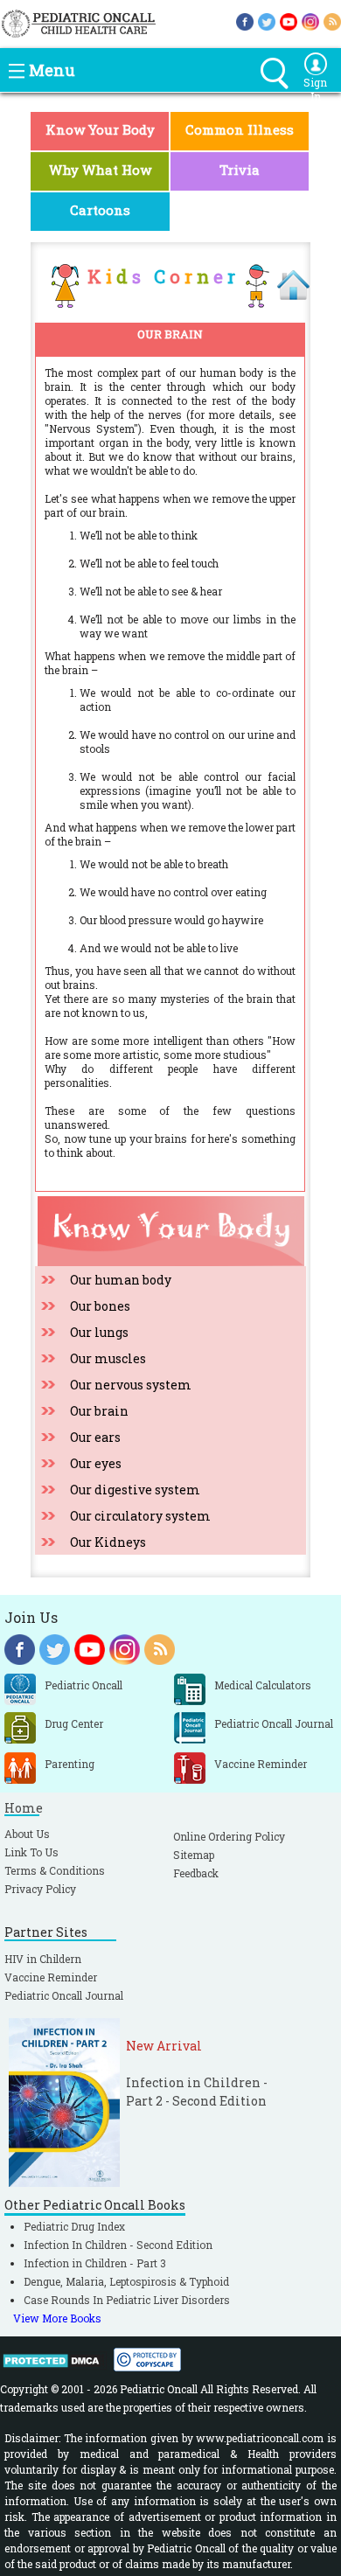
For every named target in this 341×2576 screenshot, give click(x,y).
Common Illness (240, 129)
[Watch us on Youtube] (289, 20)
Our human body (121, 1280)
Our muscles (108, 1358)
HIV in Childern (43, 1959)
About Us (27, 1834)
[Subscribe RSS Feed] (332, 20)
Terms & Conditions (55, 1870)
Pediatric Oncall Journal (64, 1995)
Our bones (100, 1306)
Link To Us (31, 1852)
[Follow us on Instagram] (310, 20)
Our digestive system (135, 1490)
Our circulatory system (140, 1516)
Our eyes (96, 1463)
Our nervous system (131, 1385)
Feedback (196, 1873)
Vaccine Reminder (51, 1977)
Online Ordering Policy (229, 1836)
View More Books (57, 2318)
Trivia (240, 170)
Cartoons (100, 210)
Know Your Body (100, 129)
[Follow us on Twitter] (267, 20)
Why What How (100, 170)
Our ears (95, 1437)
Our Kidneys (108, 1542)
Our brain (99, 1411)
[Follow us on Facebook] (245, 20)
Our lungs (99, 1332)
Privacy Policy (40, 1889)
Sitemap (194, 1855)
